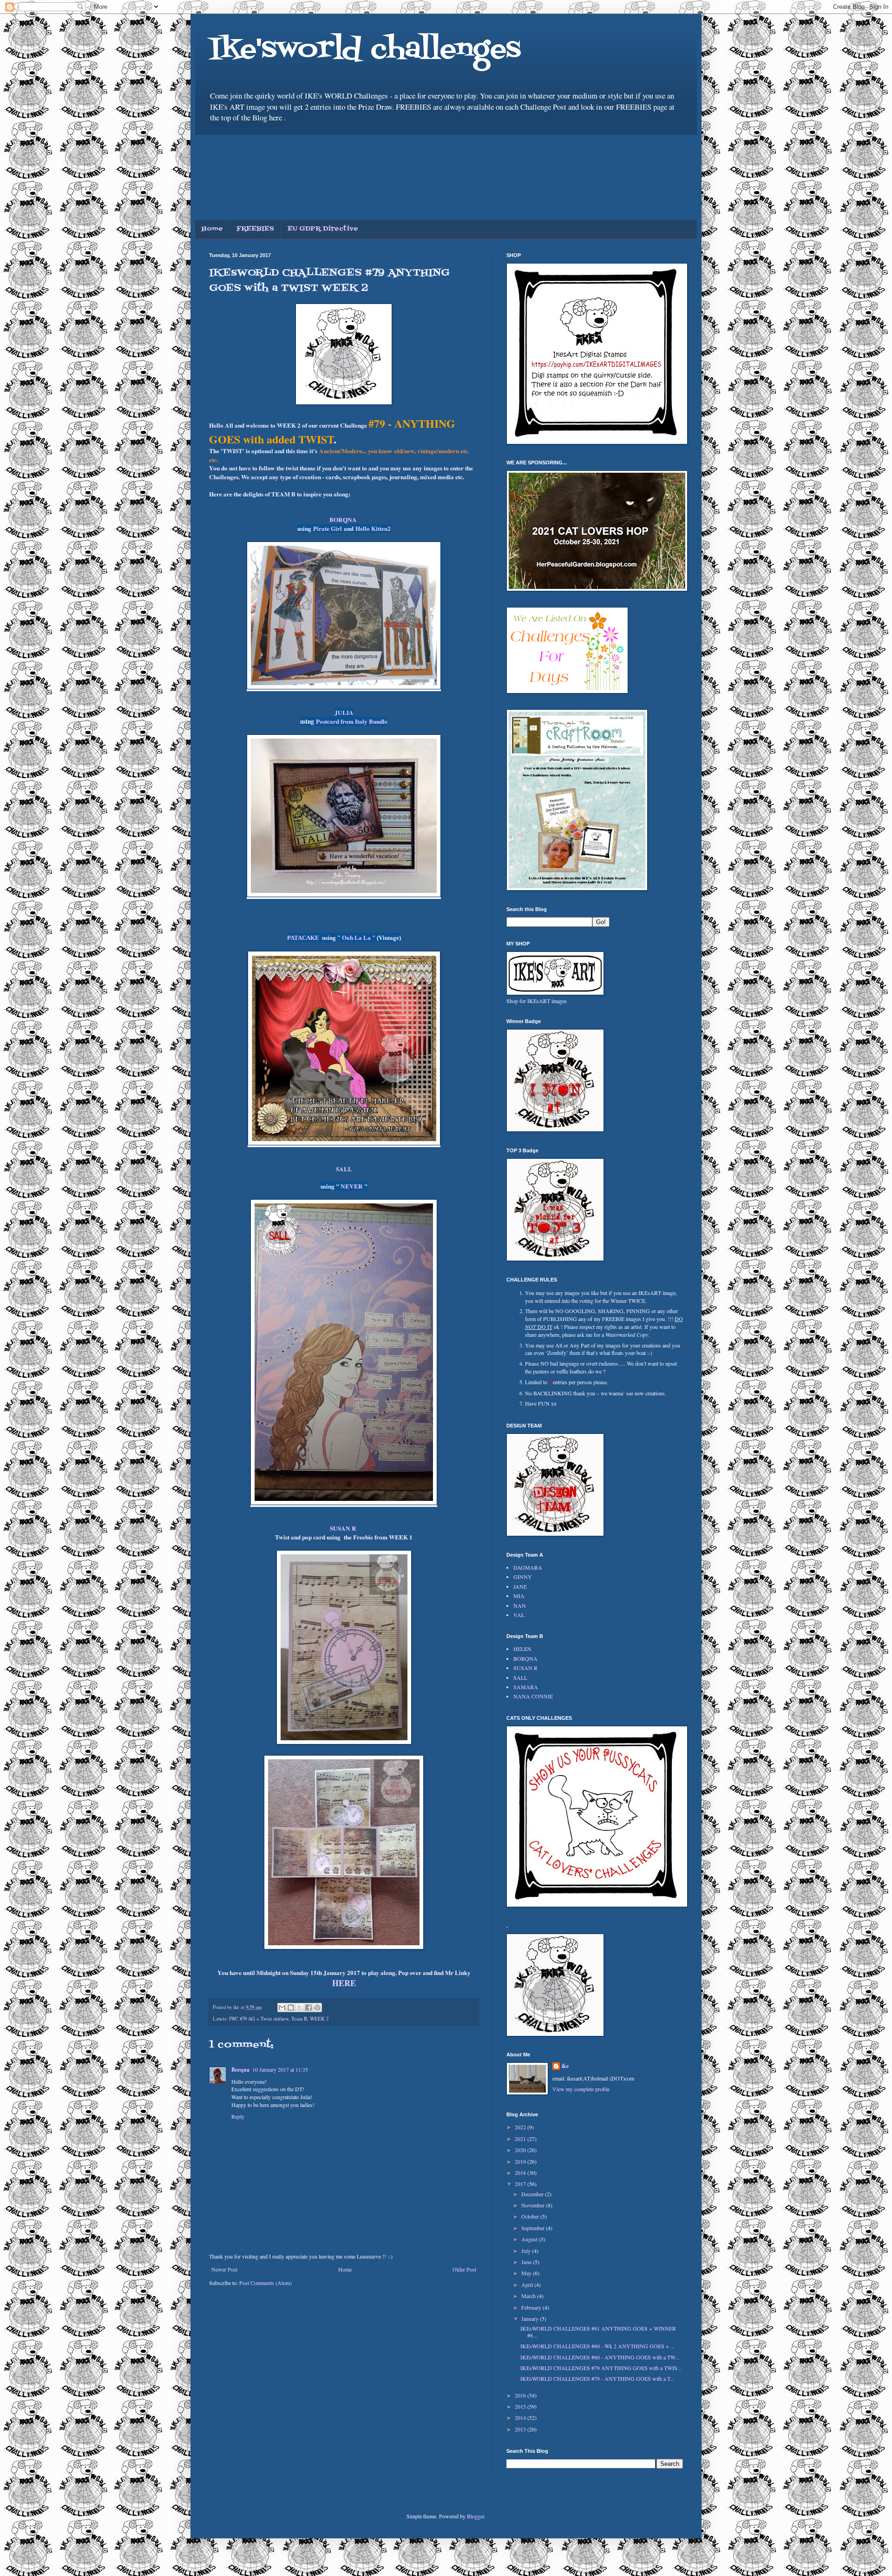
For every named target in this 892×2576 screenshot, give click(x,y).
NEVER (352, 1186)
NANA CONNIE (533, 1696)
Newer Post (224, 2269)
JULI (342, 713)
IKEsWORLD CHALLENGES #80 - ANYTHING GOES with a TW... (600, 2357)
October (531, 2216)
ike (565, 2066)
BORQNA (343, 520)
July (527, 2251)
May (527, 2273)
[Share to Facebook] (308, 2008)
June (527, 2262)
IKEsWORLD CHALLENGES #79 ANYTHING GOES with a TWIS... (601, 2368)
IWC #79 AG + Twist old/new (259, 2019)
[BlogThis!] (291, 2008)
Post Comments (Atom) (266, 2283)
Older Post (464, 2269)
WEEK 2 (319, 2019)
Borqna (240, 2070)
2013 (521, 2429)
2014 (521, 2417)
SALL (344, 1169)
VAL (519, 1615)
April (528, 2285)
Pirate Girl (328, 528)
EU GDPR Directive (323, 229)
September (534, 2228)
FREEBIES (255, 229)
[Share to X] (300, 2008)
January (531, 2318)
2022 (521, 2127)
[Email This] (282, 2008)
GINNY (523, 1577)
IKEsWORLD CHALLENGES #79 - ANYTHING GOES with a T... (597, 2378)
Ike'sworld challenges (365, 50)
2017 (521, 2184)
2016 (521, 2395)
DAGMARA (528, 1567)
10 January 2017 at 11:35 (280, 2069)
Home (212, 229)
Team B (299, 2019)
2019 (521, 2161)
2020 (521, 2150)
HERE (344, 1983)
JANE (520, 1586)
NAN (520, 1605)
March (529, 2296)
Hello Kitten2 (373, 528)
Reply (238, 2116)
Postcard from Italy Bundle (352, 721)
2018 (521, 2173)
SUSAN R (525, 1668)
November (534, 2205)
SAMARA (526, 1687)
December (533, 2194)
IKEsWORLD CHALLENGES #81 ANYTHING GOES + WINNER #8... (598, 2332)
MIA (519, 1596)
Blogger (476, 2516)
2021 (521, 2139)
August (530, 2239)
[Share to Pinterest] (317, 2008)
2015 (521, 2406)
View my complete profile (581, 2089)
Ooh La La (357, 938)
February (532, 2307)
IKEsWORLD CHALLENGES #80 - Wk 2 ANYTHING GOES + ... (597, 2346)
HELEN (522, 1649)
